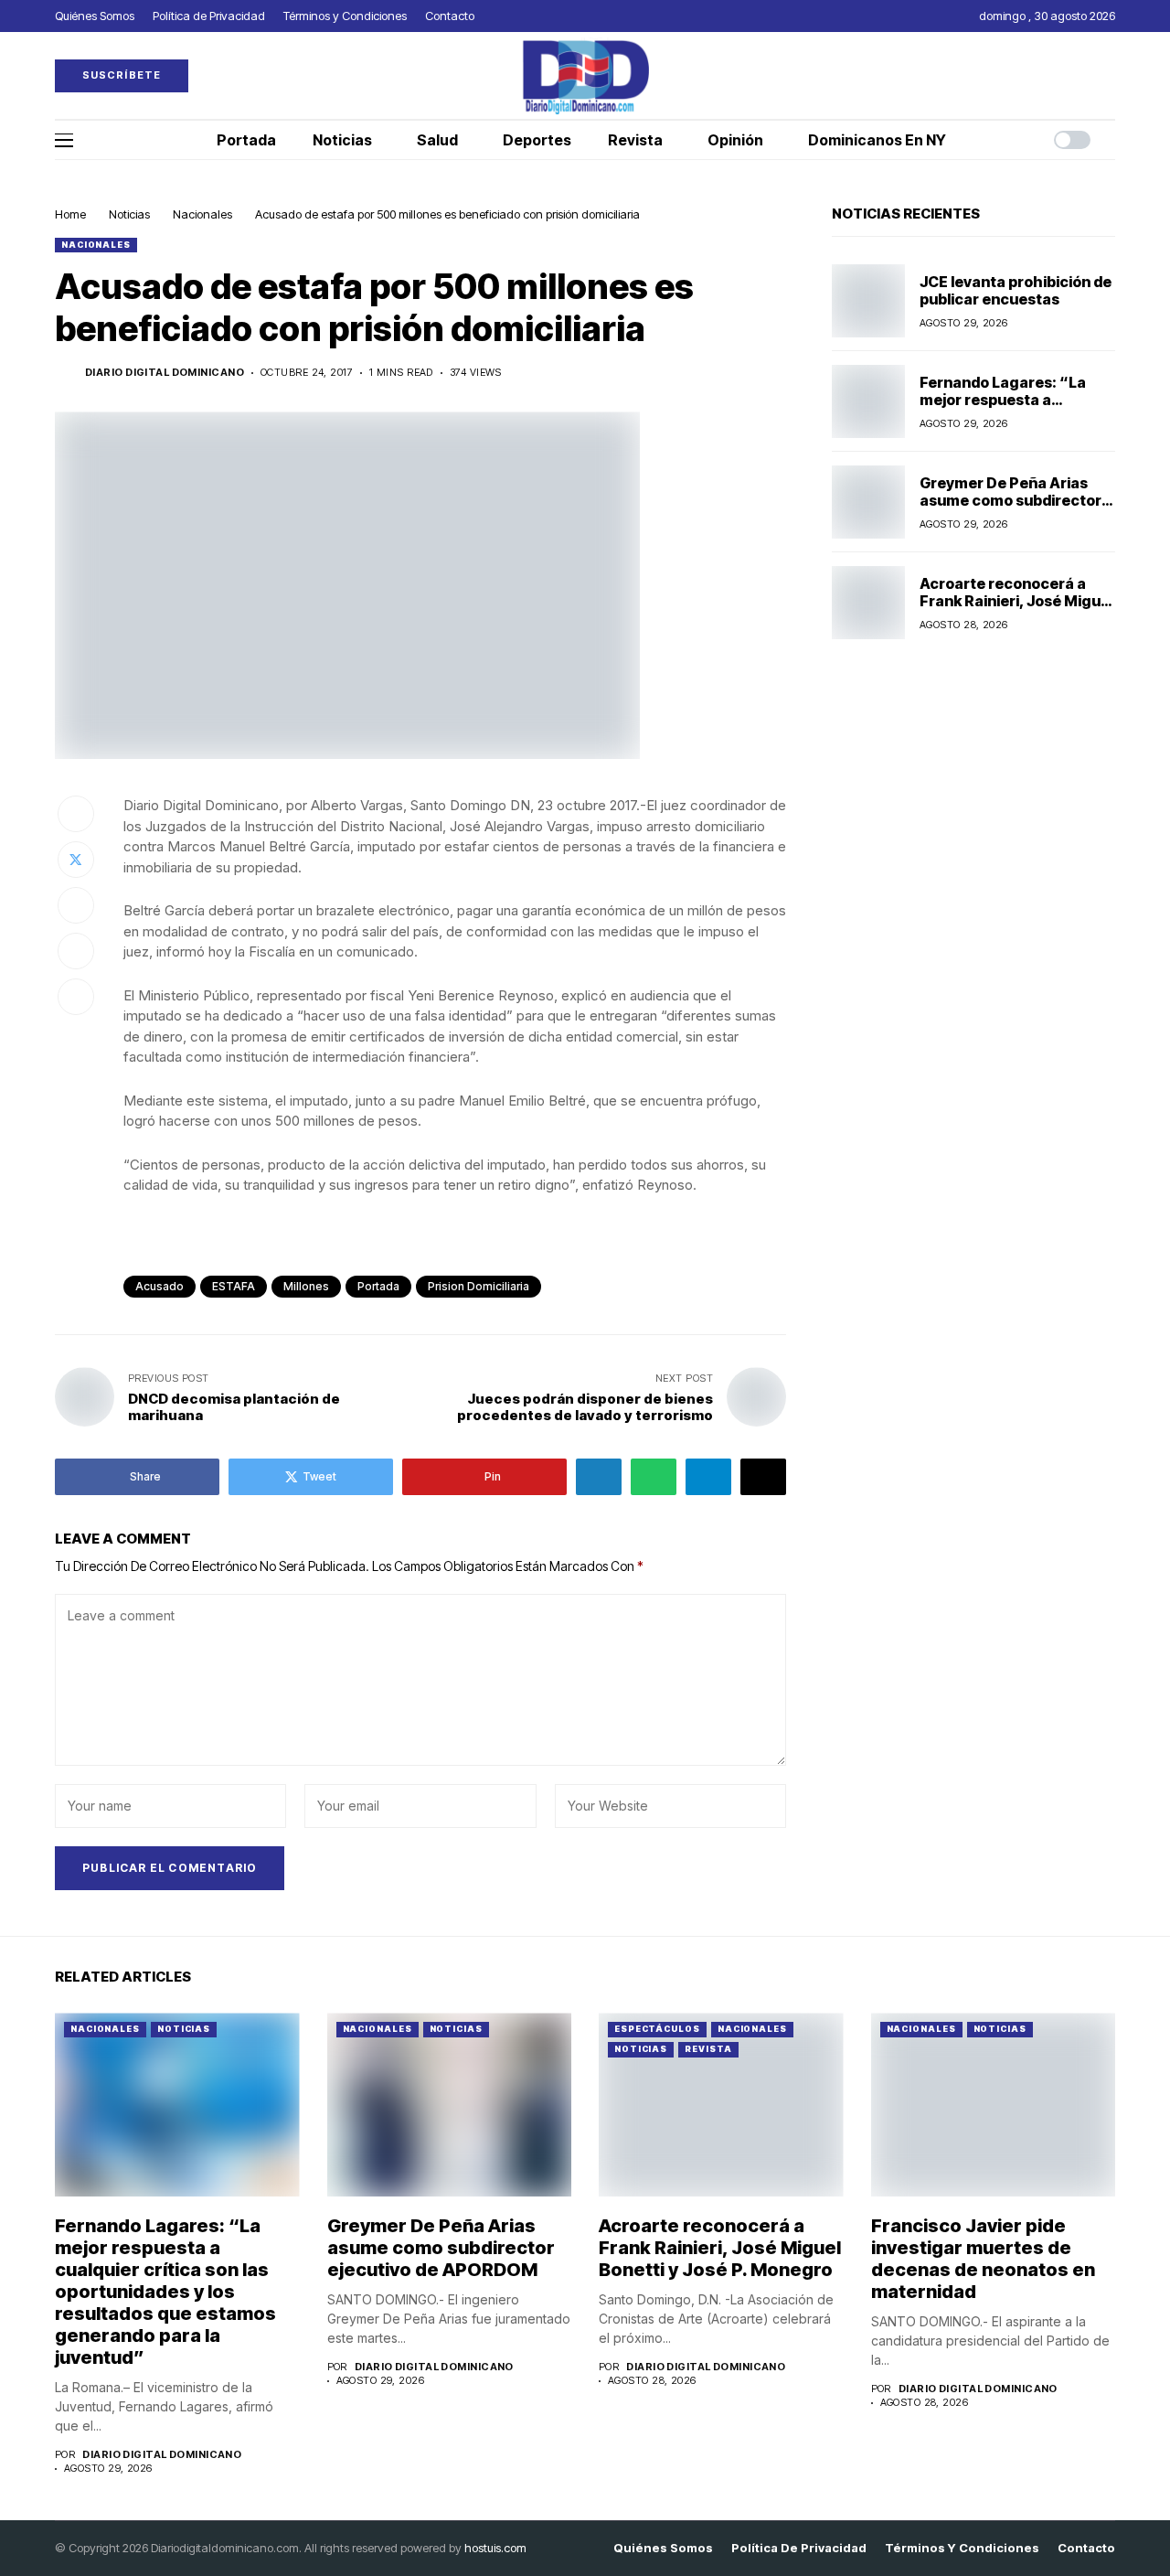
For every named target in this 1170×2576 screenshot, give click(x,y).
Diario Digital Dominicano (165, 373)
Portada (378, 1286)
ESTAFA (234, 1286)
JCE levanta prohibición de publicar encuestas (1016, 289)
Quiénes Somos (663, 2548)
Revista (708, 2049)
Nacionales (202, 214)
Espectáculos (657, 2029)
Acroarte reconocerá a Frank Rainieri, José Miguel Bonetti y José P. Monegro (1016, 600)
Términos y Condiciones (962, 2548)
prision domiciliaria (479, 1286)
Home (70, 214)
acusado (160, 1286)
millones (306, 1286)
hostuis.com (495, 2548)
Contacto (1086, 2548)
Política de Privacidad (799, 2548)
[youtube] (1111, 75)
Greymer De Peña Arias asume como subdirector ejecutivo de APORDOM (1010, 499)
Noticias (129, 214)
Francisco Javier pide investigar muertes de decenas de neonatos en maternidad (983, 2259)
